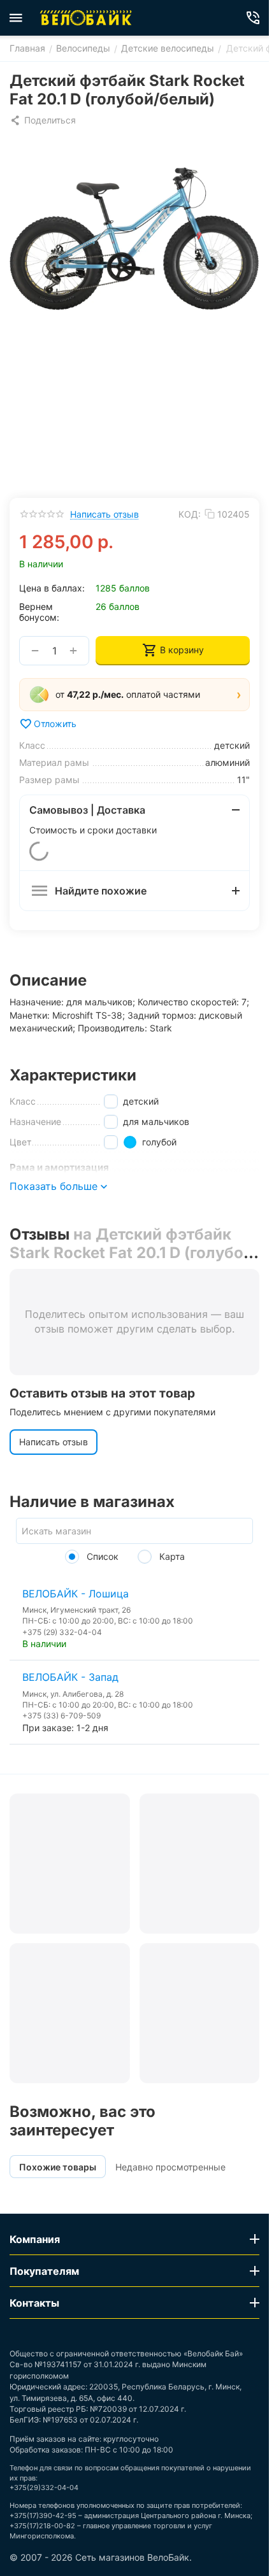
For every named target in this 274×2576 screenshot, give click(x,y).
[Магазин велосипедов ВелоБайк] (86, 18)
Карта (171, 1556)
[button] (43, 120)
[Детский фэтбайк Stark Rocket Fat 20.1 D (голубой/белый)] (134, 238)
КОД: (190, 514)
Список (101, 1556)
